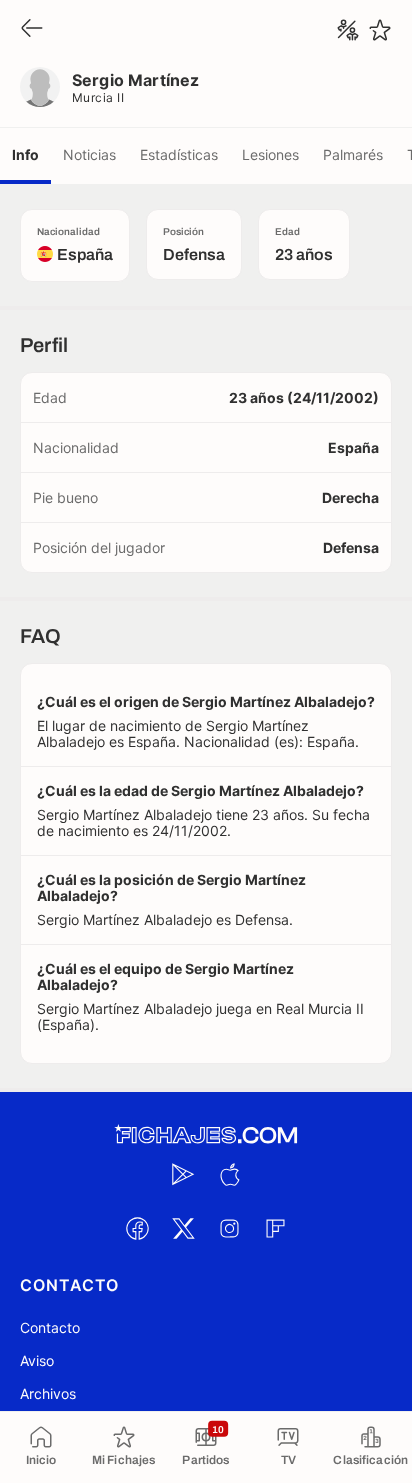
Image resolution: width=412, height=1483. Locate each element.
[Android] (183, 1174)
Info (25, 154)
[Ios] (229, 1174)
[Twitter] (183, 1228)
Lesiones (270, 154)
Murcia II (98, 97)
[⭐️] (380, 30)
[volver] (32, 29)
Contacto (50, 1327)
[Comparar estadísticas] (348, 30)
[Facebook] (137, 1228)
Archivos (48, 1393)
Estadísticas (179, 154)
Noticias (89, 154)
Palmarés (353, 154)
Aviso (37, 1360)
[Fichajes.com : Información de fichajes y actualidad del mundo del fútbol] (206, 1135)
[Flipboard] (275, 1228)
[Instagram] (229, 1228)
